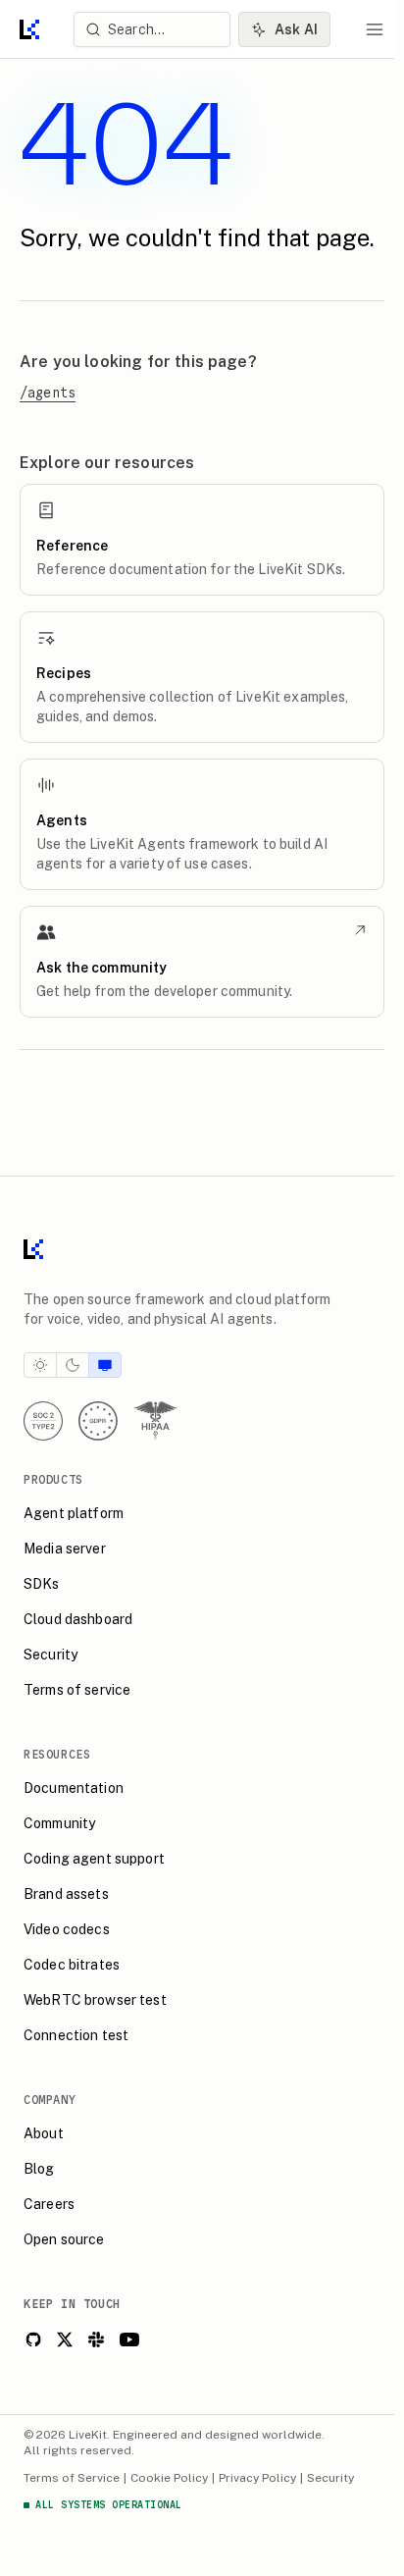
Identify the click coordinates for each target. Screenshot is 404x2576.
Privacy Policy (257, 2478)
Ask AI (296, 29)
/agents (48, 393)
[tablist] (73, 1365)
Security (330, 2478)
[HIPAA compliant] (155, 1421)
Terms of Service (72, 2478)
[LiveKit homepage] (202, 1253)
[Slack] (96, 2339)
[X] (65, 2339)
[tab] (40, 1365)
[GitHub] (33, 2339)
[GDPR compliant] (98, 1421)
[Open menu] (375, 29)
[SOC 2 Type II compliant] (43, 1421)
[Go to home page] (29, 29)
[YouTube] (129, 2339)
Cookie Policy (169, 2478)
